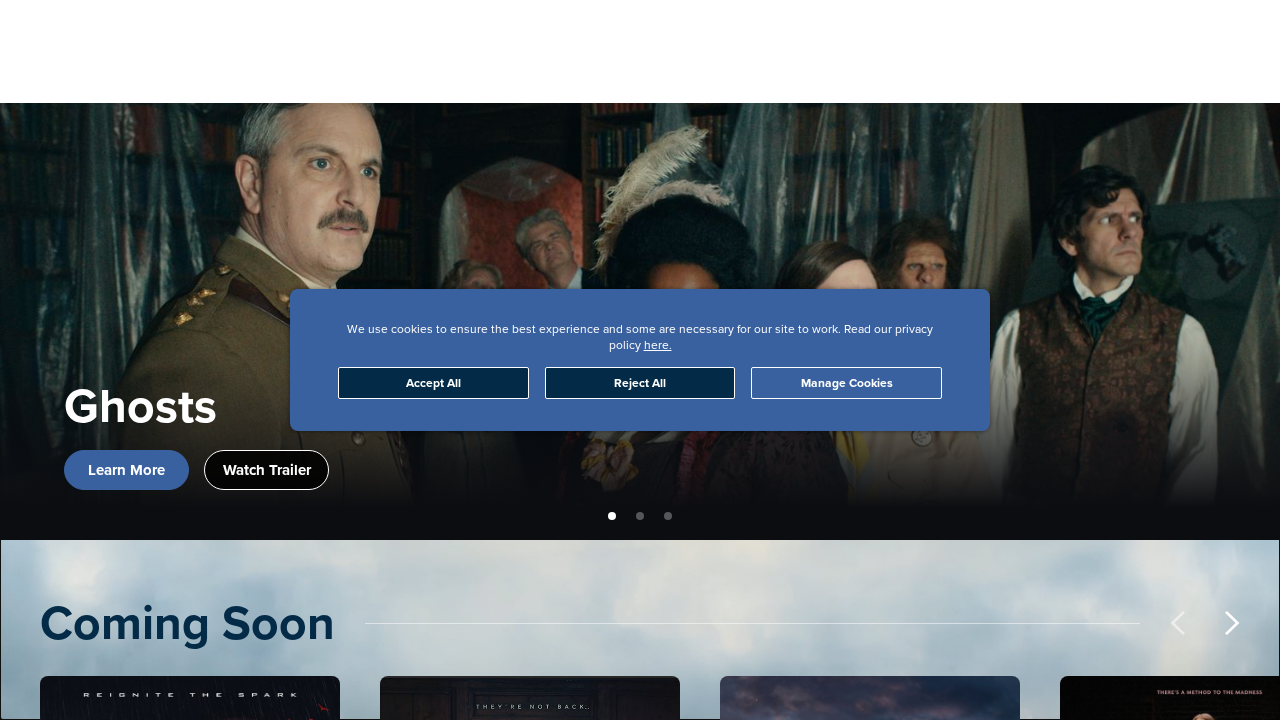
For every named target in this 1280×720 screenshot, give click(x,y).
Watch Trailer (267, 470)
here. (658, 344)
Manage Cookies (847, 383)
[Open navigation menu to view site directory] (52, 36)
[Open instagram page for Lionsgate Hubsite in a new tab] (1032, 36)
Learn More (126, 470)
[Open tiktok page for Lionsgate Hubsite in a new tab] (1224, 36)
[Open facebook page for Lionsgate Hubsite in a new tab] (968, 36)
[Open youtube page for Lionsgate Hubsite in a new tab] (1160, 36)
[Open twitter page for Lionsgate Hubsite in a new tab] (1096, 36)
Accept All (433, 383)
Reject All (640, 383)
